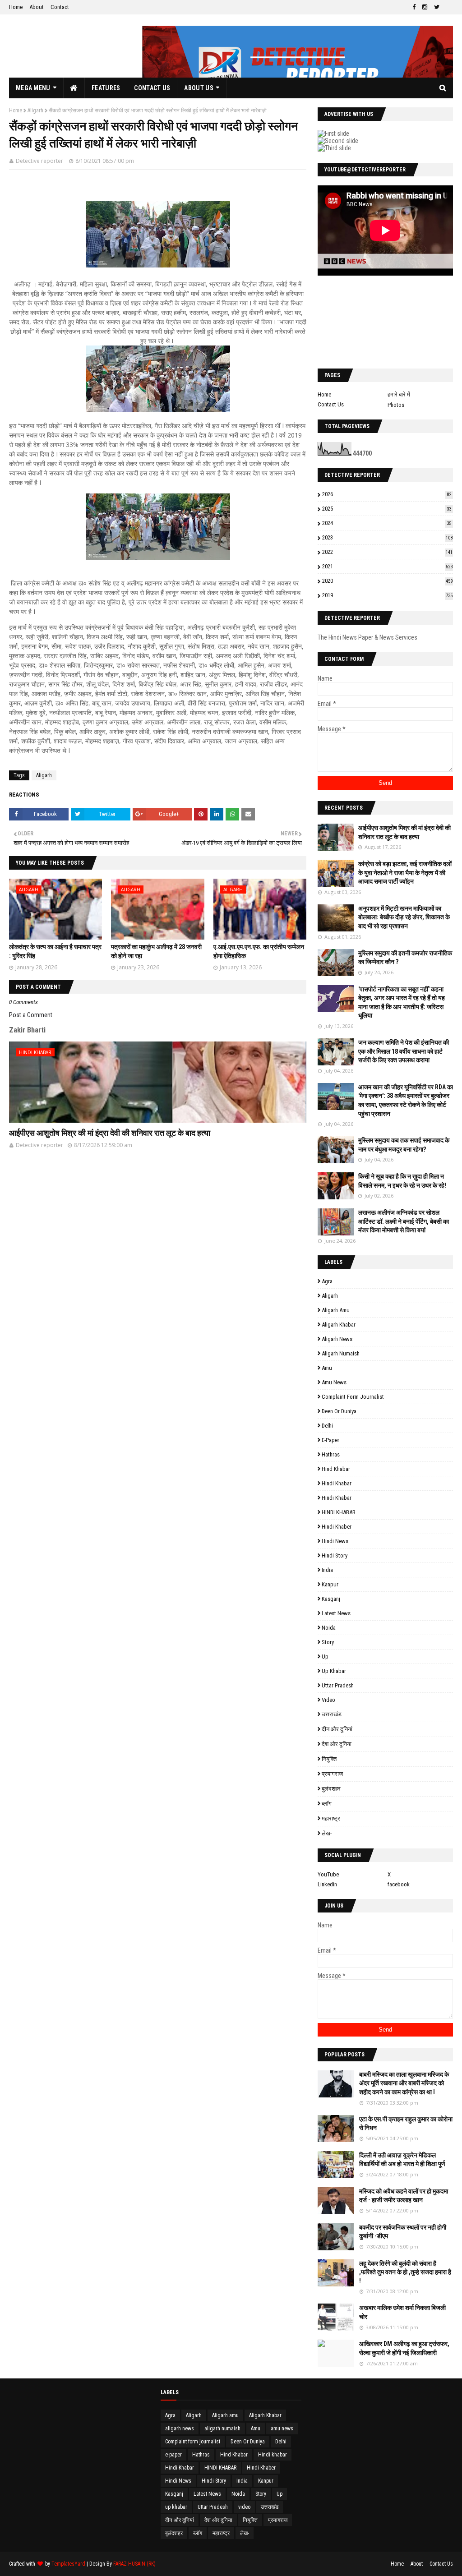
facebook (399, 1884)
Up (325, 1657)
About (37, 7)
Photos (396, 405)
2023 (387, 537)
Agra (327, 1281)
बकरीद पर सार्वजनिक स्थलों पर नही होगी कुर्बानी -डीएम (403, 2232)
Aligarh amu (336, 1310)
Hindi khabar (337, 1483)
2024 (387, 523)
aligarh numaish (341, 1353)
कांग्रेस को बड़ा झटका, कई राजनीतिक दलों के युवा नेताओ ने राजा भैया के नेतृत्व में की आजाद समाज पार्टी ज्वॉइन (405, 873)
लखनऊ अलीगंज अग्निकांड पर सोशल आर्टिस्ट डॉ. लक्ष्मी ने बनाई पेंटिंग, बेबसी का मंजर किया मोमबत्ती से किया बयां (404, 1221)
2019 (387, 595)
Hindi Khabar (337, 1498)
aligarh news (337, 1339)
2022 (387, 552)
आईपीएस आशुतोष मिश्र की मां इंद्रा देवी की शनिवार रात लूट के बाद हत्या (110, 1133)
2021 (387, 566)
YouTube (328, 1874)
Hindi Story (335, 1555)
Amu (327, 1368)
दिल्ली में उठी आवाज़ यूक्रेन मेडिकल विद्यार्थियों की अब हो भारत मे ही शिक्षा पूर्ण (402, 2160)
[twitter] (437, 7)
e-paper (330, 1440)
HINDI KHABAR (339, 1512)
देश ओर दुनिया (337, 1744)
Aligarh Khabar (339, 1325)
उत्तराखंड (332, 1714)
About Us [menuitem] (199, 88)
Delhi (327, 1426)
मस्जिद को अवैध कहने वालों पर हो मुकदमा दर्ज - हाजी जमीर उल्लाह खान (404, 2196)
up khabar (334, 1671)
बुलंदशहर (331, 1789)
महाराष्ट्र (331, 1818)
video (328, 1700)
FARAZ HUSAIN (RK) (134, 2564)
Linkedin (327, 1884)
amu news (334, 1382)
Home (16, 7)
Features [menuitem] (106, 88)
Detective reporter (39, 161)
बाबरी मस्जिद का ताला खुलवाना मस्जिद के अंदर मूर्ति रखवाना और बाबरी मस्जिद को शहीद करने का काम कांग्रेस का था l (404, 2083)
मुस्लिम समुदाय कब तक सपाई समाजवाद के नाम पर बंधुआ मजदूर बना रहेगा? (404, 1145)
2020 (387, 581)
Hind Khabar (336, 1469)
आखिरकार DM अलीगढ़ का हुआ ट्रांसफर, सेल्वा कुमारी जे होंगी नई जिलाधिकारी (404, 2348)
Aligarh (35, 111)
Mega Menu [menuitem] (33, 88)
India (327, 1570)
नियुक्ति (329, 1759)
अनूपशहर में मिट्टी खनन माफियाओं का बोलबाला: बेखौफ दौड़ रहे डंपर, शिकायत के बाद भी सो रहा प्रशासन (404, 917)
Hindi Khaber (337, 1527)
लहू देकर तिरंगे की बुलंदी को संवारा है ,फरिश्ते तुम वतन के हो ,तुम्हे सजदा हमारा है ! (405, 2272)
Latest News (336, 1613)
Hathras (331, 1454)
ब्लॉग (327, 1804)
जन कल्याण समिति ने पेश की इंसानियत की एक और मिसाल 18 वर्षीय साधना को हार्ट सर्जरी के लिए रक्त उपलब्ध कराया (404, 1051)
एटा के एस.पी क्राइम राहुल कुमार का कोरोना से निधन (406, 2124)
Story (328, 1642)
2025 (387, 509)
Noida (329, 1628)
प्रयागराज (332, 1774)
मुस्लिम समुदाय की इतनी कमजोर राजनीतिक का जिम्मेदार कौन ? (405, 958)
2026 (387, 494)
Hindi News (335, 1541)
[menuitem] (74, 88)
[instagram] (425, 7)
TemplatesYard (68, 2564)
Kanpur (330, 1584)
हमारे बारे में (399, 394)
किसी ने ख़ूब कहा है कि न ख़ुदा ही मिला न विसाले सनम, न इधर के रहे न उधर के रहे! (402, 1181)
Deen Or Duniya (339, 1411)
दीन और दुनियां (337, 1729)
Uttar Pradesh (338, 1685)
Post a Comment (31, 1015)
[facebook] (414, 7)
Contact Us (331, 404)
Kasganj (331, 1599)
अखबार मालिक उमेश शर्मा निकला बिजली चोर (402, 2312)
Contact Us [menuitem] (152, 88)
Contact (60, 7)
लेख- (327, 1833)
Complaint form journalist (353, 1397)
